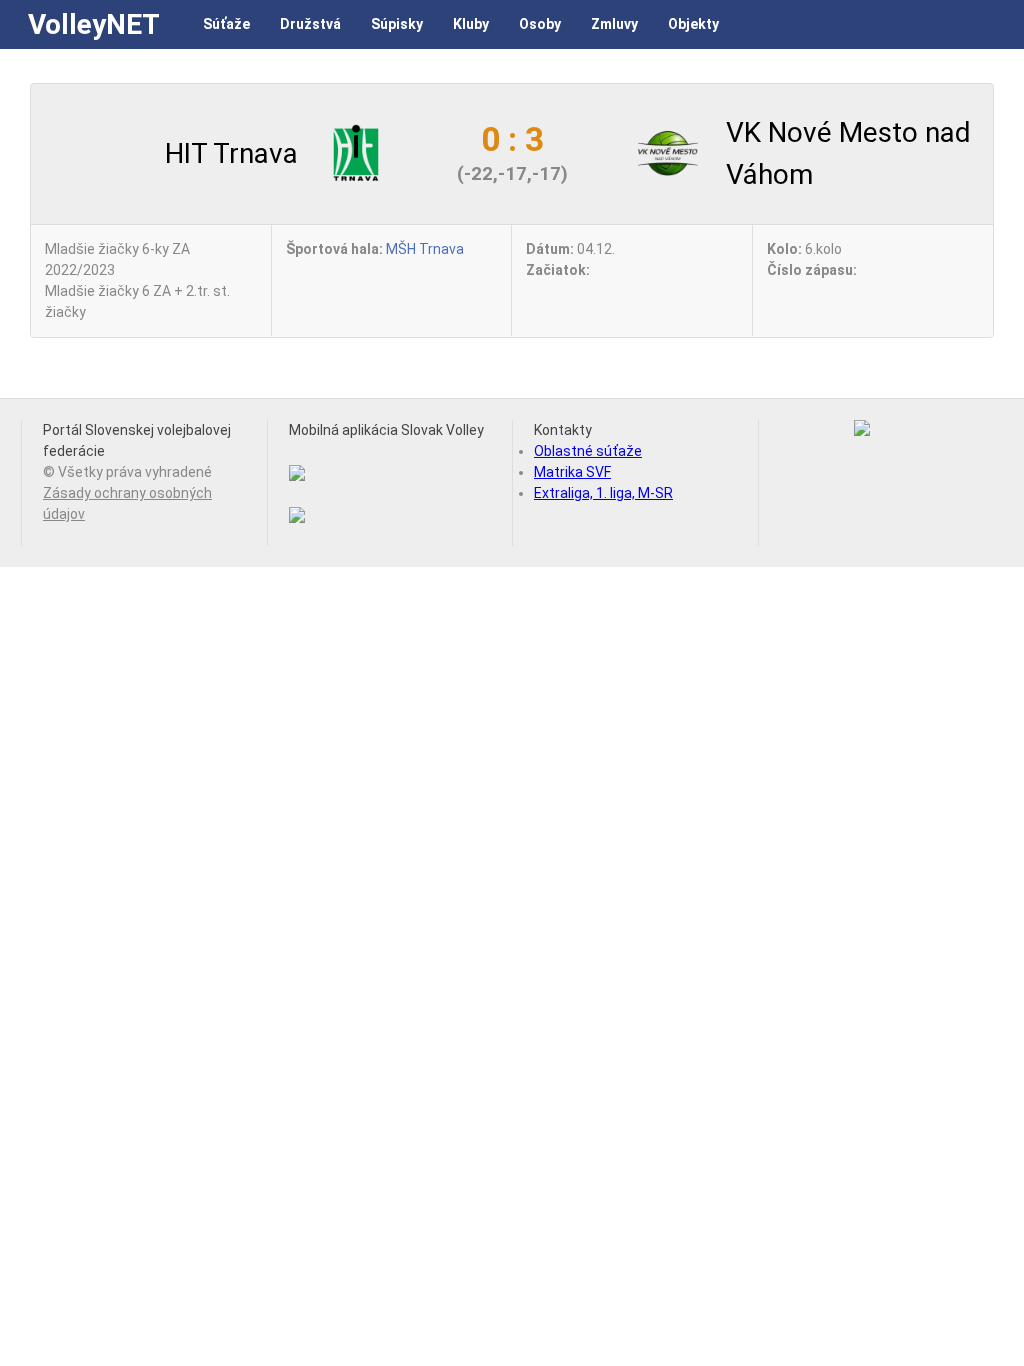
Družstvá (310, 24)
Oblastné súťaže (588, 451)
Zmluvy (614, 24)
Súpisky (397, 24)
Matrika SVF (572, 472)
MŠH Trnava (425, 249)
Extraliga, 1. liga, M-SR (603, 493)
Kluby (471, 24)
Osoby (540, 24)
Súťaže (226, 24)
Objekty (693, 24)
